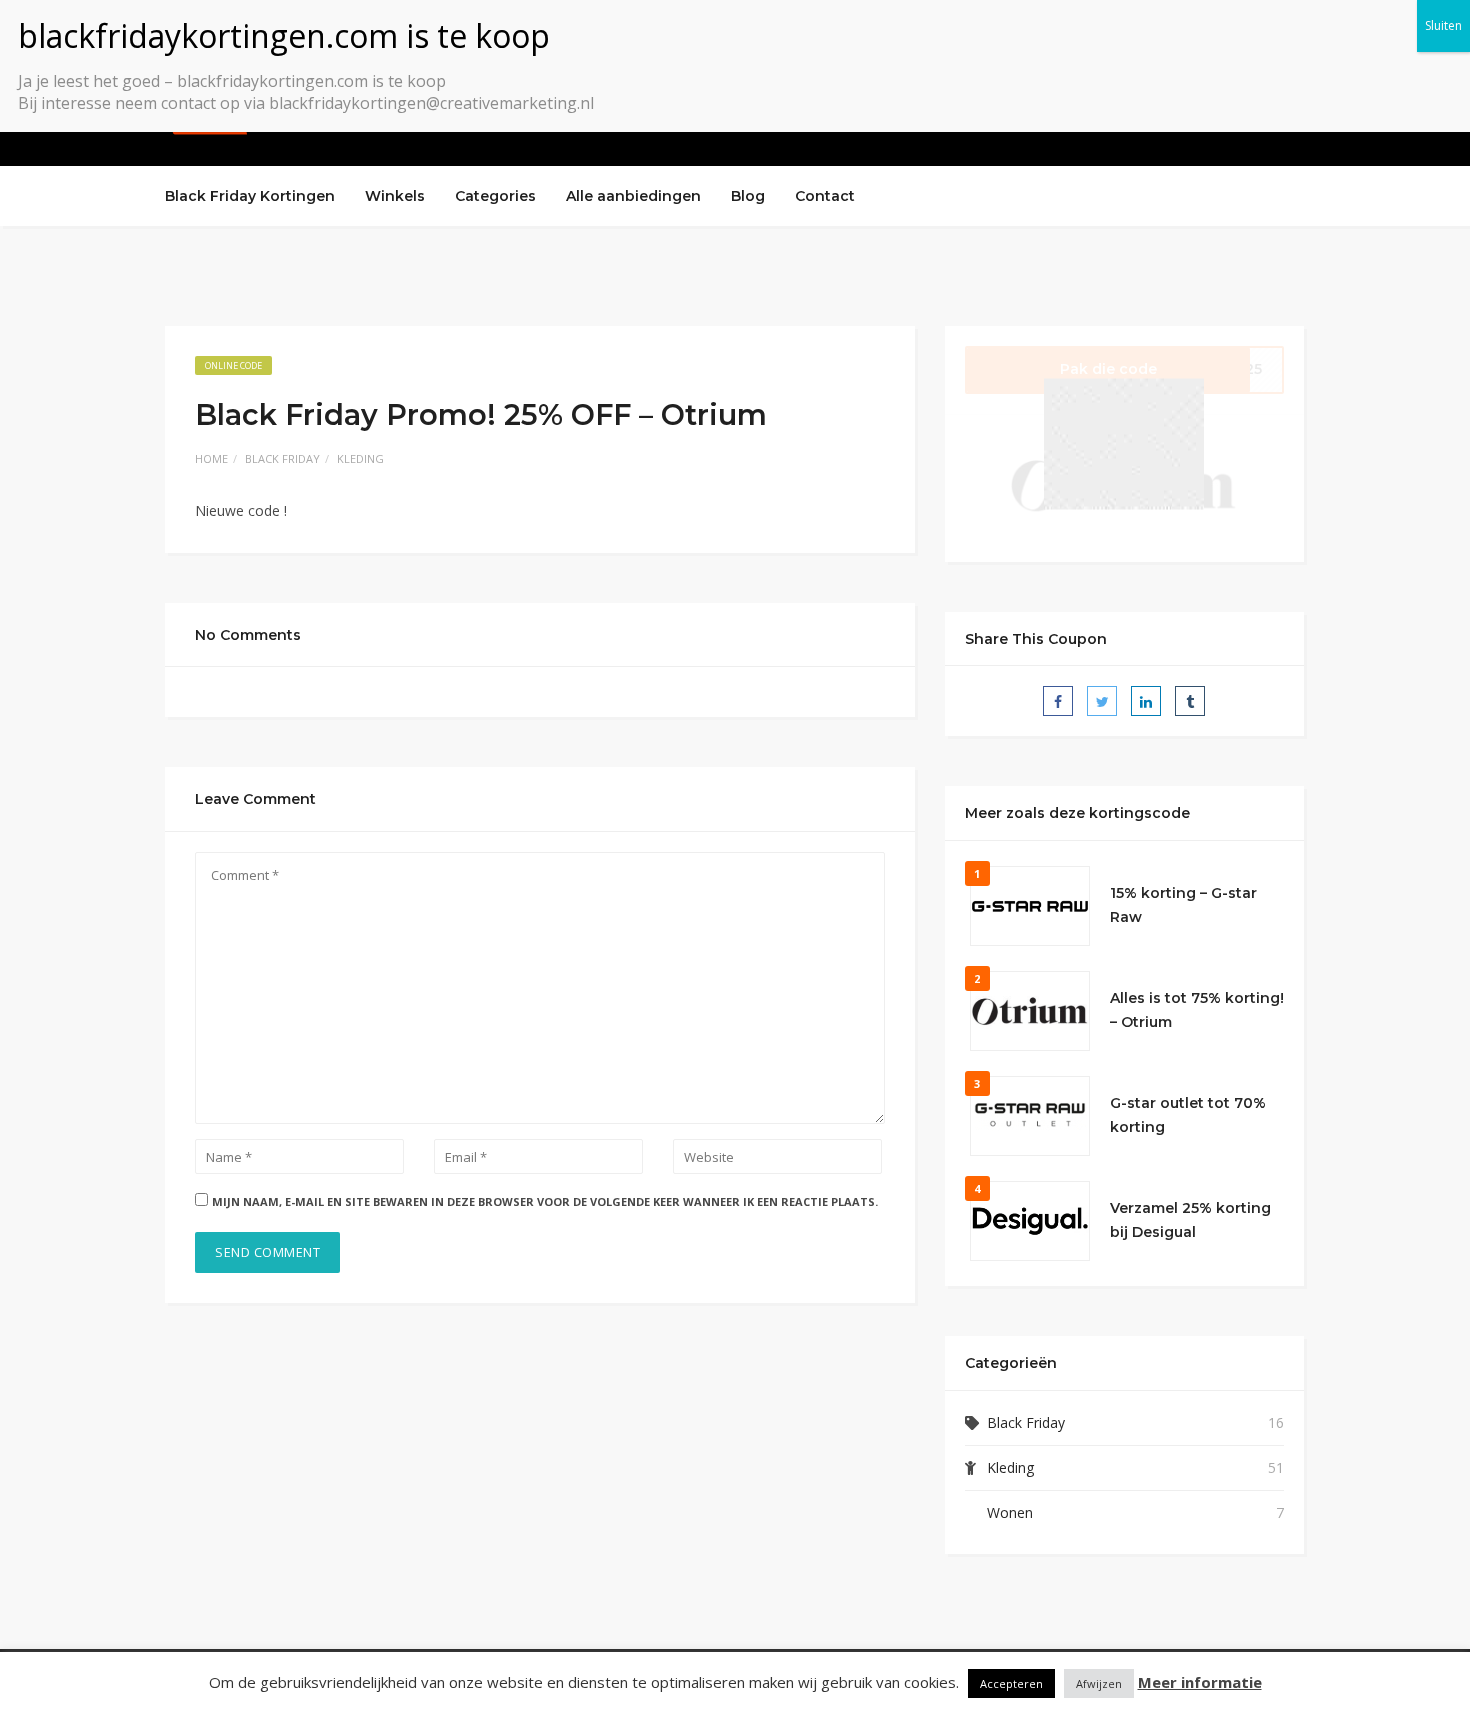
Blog (748, 196)
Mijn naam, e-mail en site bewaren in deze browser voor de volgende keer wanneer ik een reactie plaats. (545, 1201)
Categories (495, 196)
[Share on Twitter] (1102, 701)
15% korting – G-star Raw (1183, 905)
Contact (825, 196)
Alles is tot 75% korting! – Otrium (1197, 1010)
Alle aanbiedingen (633, 196)
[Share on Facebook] (1058, 701)
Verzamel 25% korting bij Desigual (1190, 1220)
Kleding (360, 458)
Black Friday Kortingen (250, 196)
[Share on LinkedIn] (1146, 701)
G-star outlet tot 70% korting (1188, 1115)
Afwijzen (1099, 1683)
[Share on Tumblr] (1190, 701)
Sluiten (1443, 25)
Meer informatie (1200, 1682)
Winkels (395, 196)
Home (211, 458)
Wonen (1010, 1512)
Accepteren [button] (1011, 1683)
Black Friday (282, 458)
